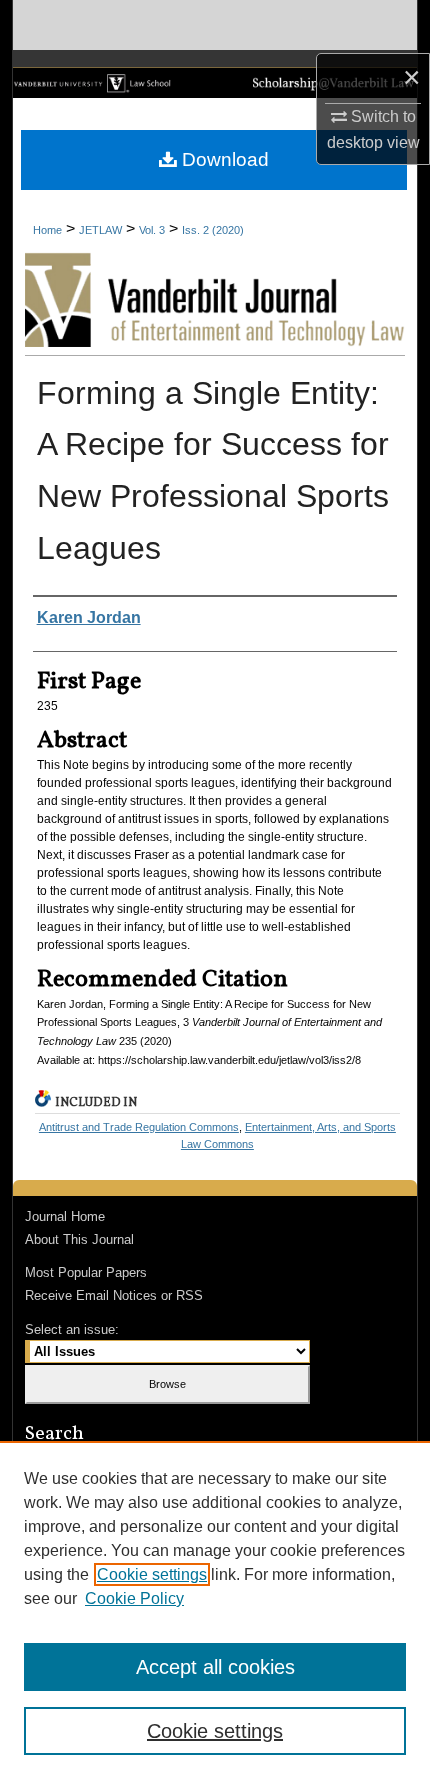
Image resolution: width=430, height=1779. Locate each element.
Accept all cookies (215, 1667)
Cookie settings (152, 1574)
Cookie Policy (134, 1598)
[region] (215, 1610)
